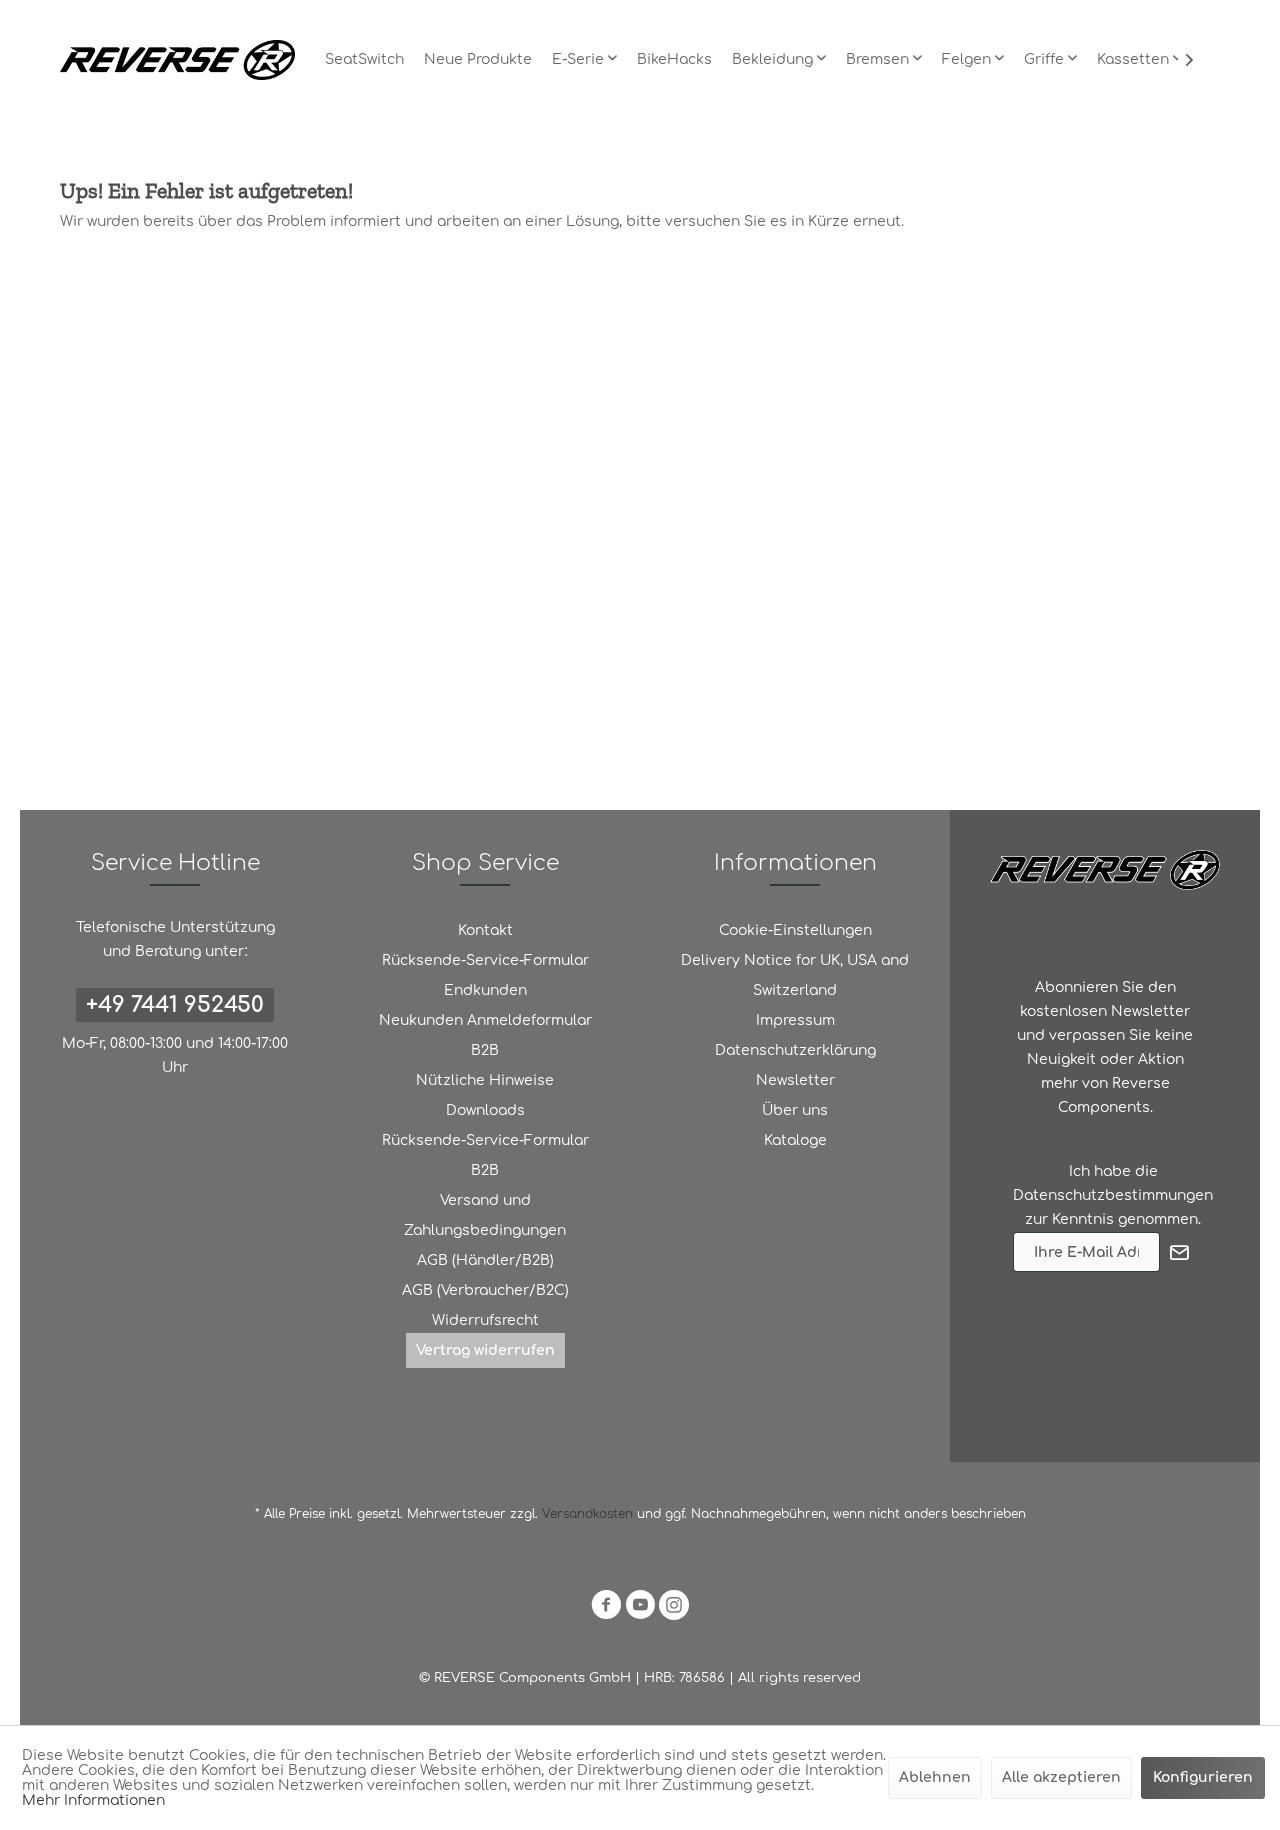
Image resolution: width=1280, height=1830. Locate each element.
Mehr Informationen (93, 1800)
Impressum (795, 1020)
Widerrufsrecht (485, 1320)
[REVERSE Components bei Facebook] (606, 1608)
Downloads (485, 1110)
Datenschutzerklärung (795, 1050)
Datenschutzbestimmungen (1113, 1195)
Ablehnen (935, 1777)
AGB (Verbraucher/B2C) (485, 1290)
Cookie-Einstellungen (795, 930)
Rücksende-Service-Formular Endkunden (485, 975)
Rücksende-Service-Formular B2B (485, 1155)
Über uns (795, 1110)
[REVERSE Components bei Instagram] (674, 1608)
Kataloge (795, 1140)
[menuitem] (364, 60)
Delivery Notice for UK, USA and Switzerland (795, 975)
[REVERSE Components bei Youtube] (640, 1608)
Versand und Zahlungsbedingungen (485, 1215)
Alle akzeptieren (1061, 1777)
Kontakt (485, 930)
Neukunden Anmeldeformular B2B (485, 1035)
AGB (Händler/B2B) (485, 1260)
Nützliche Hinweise (485, 1080)
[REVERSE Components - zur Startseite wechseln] (177, 60)
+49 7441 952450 (175, 1005)
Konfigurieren (1203, 1777)
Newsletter (795, 1080)
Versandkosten (587, 1514)
